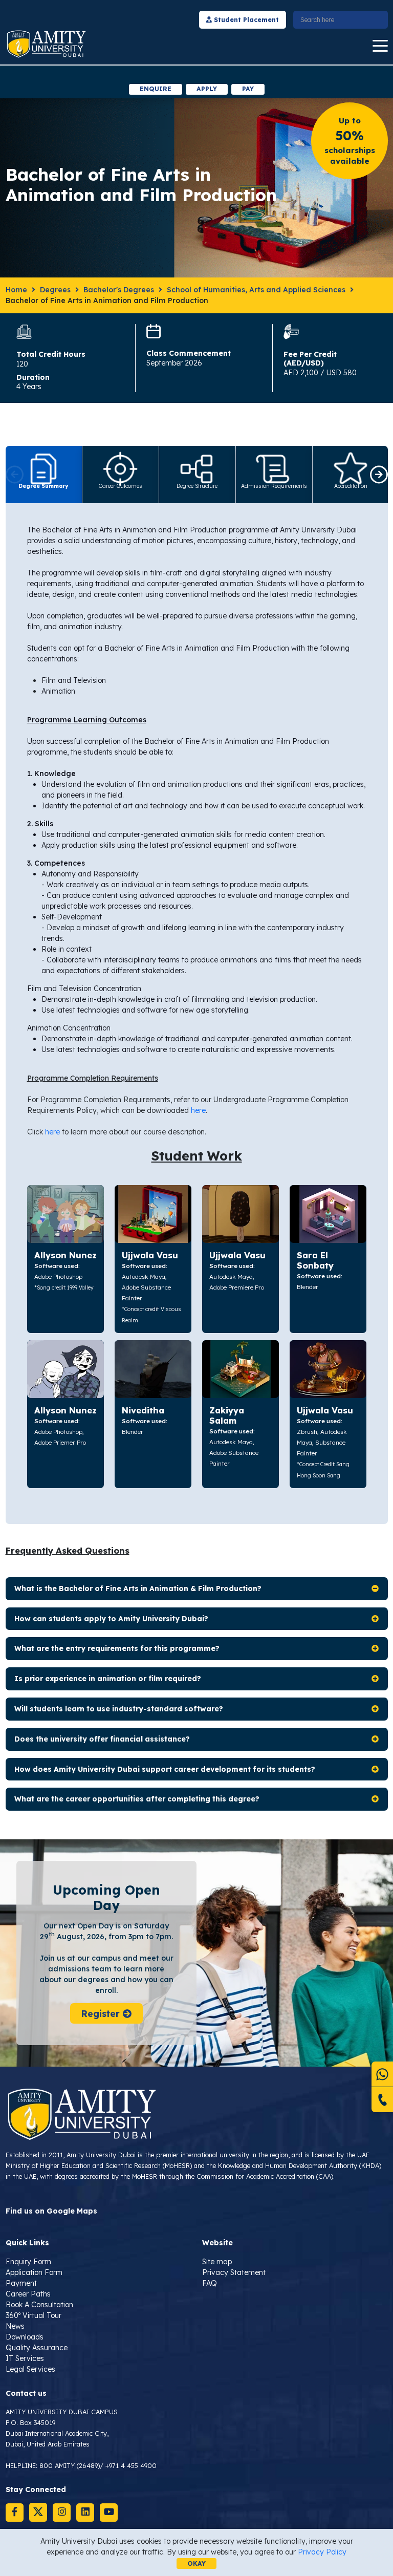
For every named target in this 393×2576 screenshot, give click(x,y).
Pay (248, 89)
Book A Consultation (39, 2305)
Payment (21, 2283)
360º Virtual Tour (34, 2315)
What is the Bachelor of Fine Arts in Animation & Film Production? (138, 1588)
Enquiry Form (28, 2262)
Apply (207, 89)
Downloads (25, 2337)
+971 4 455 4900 (131, 2465)
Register (102, 2013)
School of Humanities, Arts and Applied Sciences (256, 290)
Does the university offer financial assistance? (102, 1739)
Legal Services (30, 2369)
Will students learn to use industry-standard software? (119, 1709)
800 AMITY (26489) (70, 2465)
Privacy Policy (322, 2552)
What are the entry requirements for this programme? (117, 1648)
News (15, 2326)
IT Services (25, 2358)
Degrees (55, 290)
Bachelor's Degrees (119, 290)
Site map (217, 2262)
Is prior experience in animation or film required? (108, 1679)
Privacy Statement (234, 2272)
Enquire (156, 89)
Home (16, 290)
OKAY (196, 2563)
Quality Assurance (37, 2348)
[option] (197, 74)
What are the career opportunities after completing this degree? (137, 1799)
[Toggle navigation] (380, 46)
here (198, 1110)
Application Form (34, 2272)
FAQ (210, 2283)
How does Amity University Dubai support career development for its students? (165, 1769)
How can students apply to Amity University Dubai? (111, 1619)
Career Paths (28, 2294)
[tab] (44, 475)
